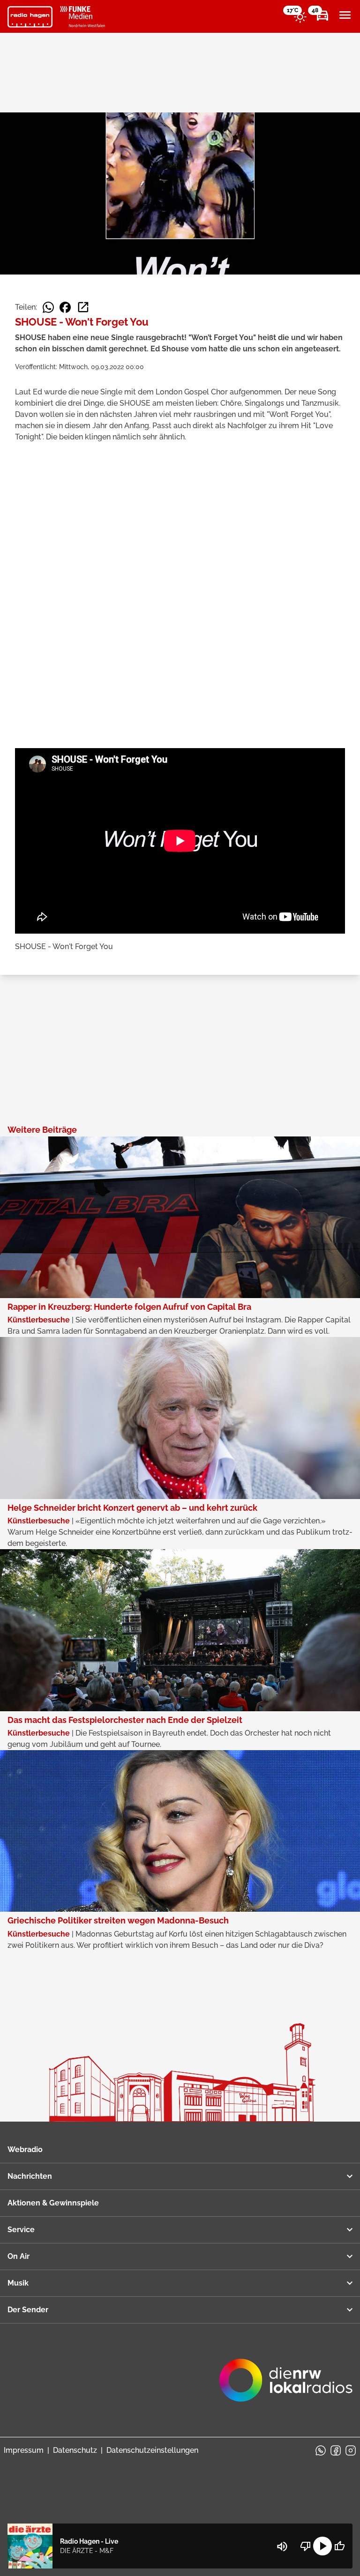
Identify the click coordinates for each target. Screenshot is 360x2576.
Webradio (25, 2149)
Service (21, 2230)
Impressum (24, 2450)
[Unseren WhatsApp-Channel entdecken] (321, 2450)
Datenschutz (75, 2450)
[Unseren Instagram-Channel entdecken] (351, 2450)
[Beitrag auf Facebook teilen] (65, 307)
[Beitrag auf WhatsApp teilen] (48, 307)
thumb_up (339, 2546)
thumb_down (306, 2546)
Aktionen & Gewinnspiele (53, 2203)
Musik (18, 2283)
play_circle (322, 2546)
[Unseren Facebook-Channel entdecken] (336, 2450)
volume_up (282, 2546)
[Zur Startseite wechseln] (30, 17)
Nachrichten (30, 2176)
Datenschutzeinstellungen (152, 2450)
